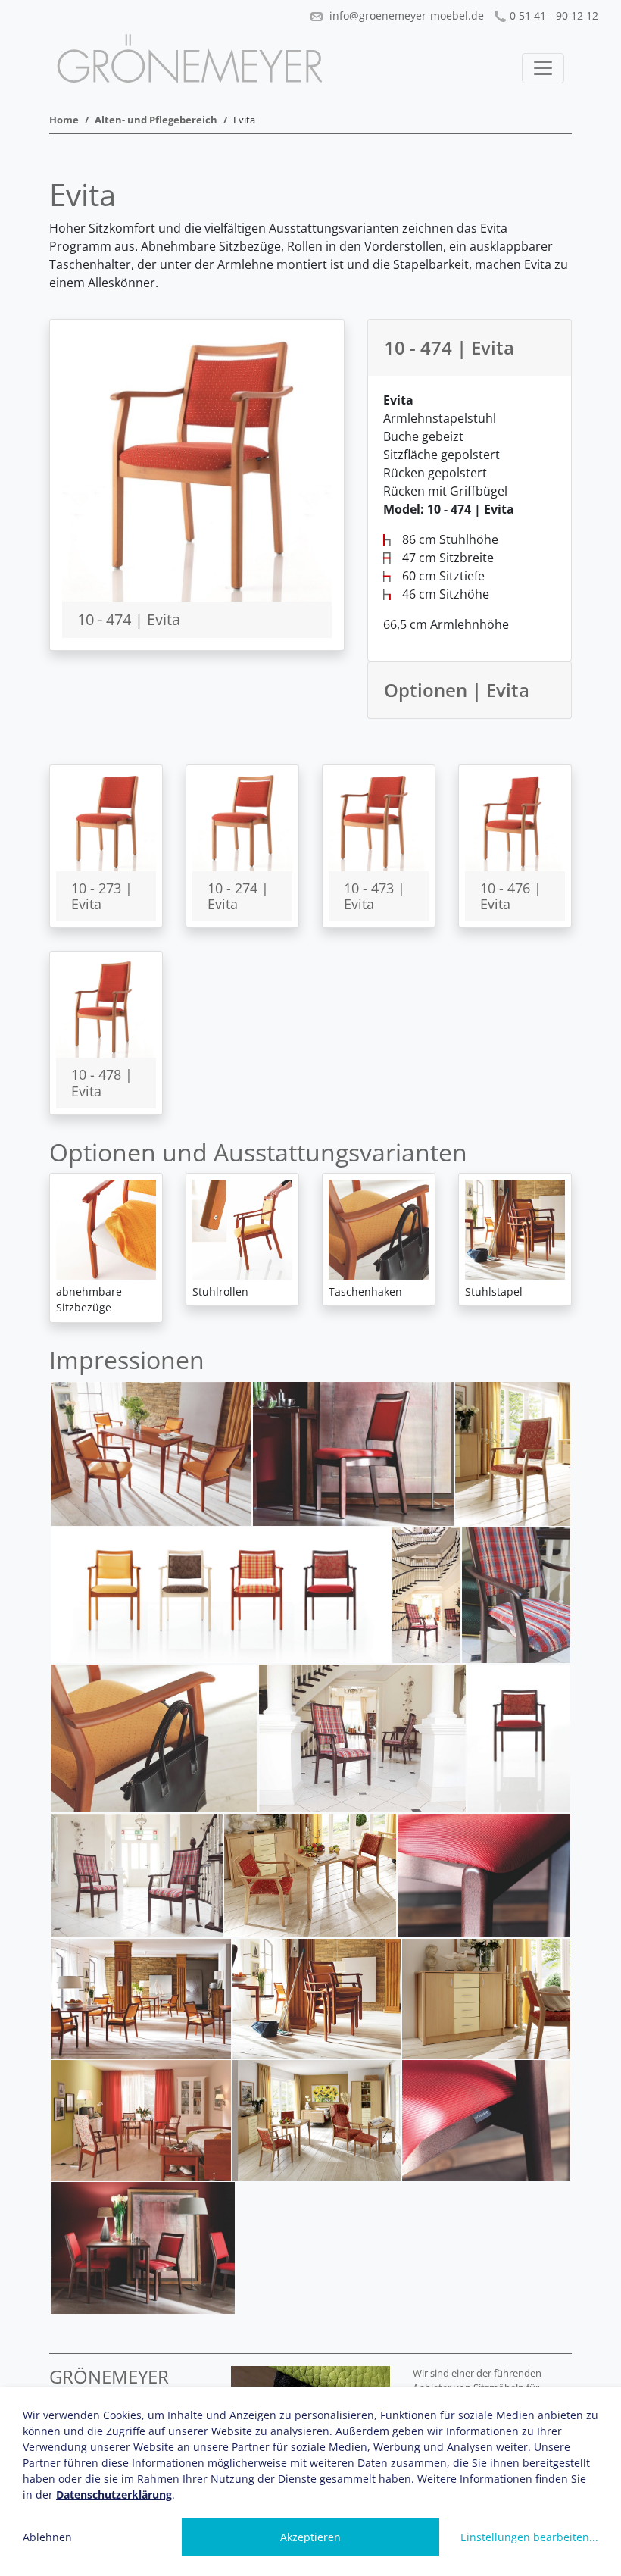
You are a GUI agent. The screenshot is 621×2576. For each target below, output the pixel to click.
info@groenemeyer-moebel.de (405, 16)
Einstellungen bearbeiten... (529, 2537)
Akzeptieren (310, 2537)
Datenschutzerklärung (114, 2495)
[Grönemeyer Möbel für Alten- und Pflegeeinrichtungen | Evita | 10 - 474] (197, 465)
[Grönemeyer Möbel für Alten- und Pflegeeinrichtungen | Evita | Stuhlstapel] (515, 1230)
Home (64, 120)
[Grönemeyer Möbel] (189, 58)
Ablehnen (47, 2537)
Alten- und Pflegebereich (156, 120)
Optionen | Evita (457, 690)
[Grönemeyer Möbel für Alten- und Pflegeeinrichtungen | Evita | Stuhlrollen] (242, 1230)
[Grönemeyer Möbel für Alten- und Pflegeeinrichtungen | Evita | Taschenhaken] (379, 1230)
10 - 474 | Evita (449, 347)
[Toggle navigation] (543, 68)
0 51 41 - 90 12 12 (554, 16)
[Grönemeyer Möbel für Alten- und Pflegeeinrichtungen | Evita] (151, 1454)
